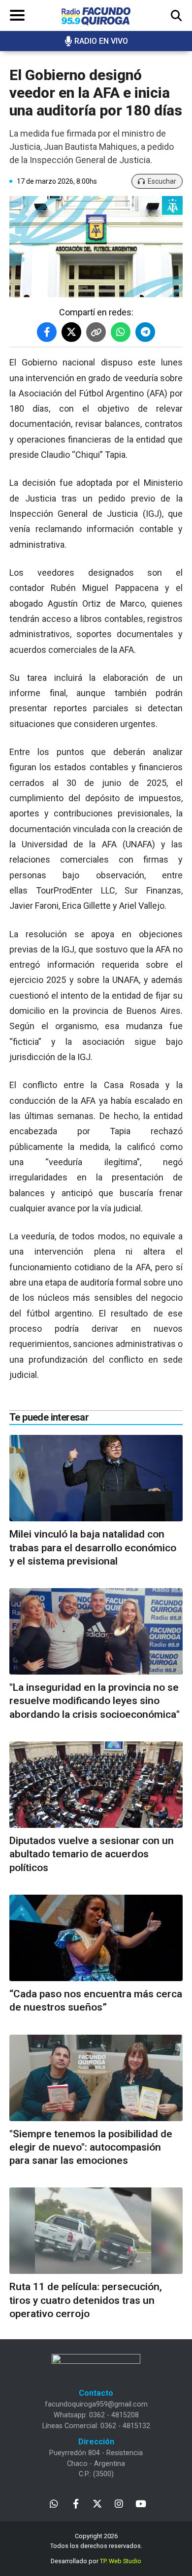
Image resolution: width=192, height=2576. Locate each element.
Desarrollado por (96, 2561)
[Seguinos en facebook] (76, 2503)
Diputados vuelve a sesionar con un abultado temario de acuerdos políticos (92, 1854)
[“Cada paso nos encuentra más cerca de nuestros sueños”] (96, 1938)
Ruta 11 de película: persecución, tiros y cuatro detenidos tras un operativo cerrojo (86, 2300)
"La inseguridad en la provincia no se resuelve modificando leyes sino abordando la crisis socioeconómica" (95, 1701)
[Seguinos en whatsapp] (54, 2503)
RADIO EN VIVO (101, 41)
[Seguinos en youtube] (141, 2503)
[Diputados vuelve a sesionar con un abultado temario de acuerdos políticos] (96, 1785)
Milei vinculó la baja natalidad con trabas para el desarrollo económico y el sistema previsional (93, 1548)
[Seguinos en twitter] (97, 2503)
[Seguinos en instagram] (119, 2503)
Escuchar (162, 181)
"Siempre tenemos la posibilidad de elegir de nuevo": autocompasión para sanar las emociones (91, 2147)
